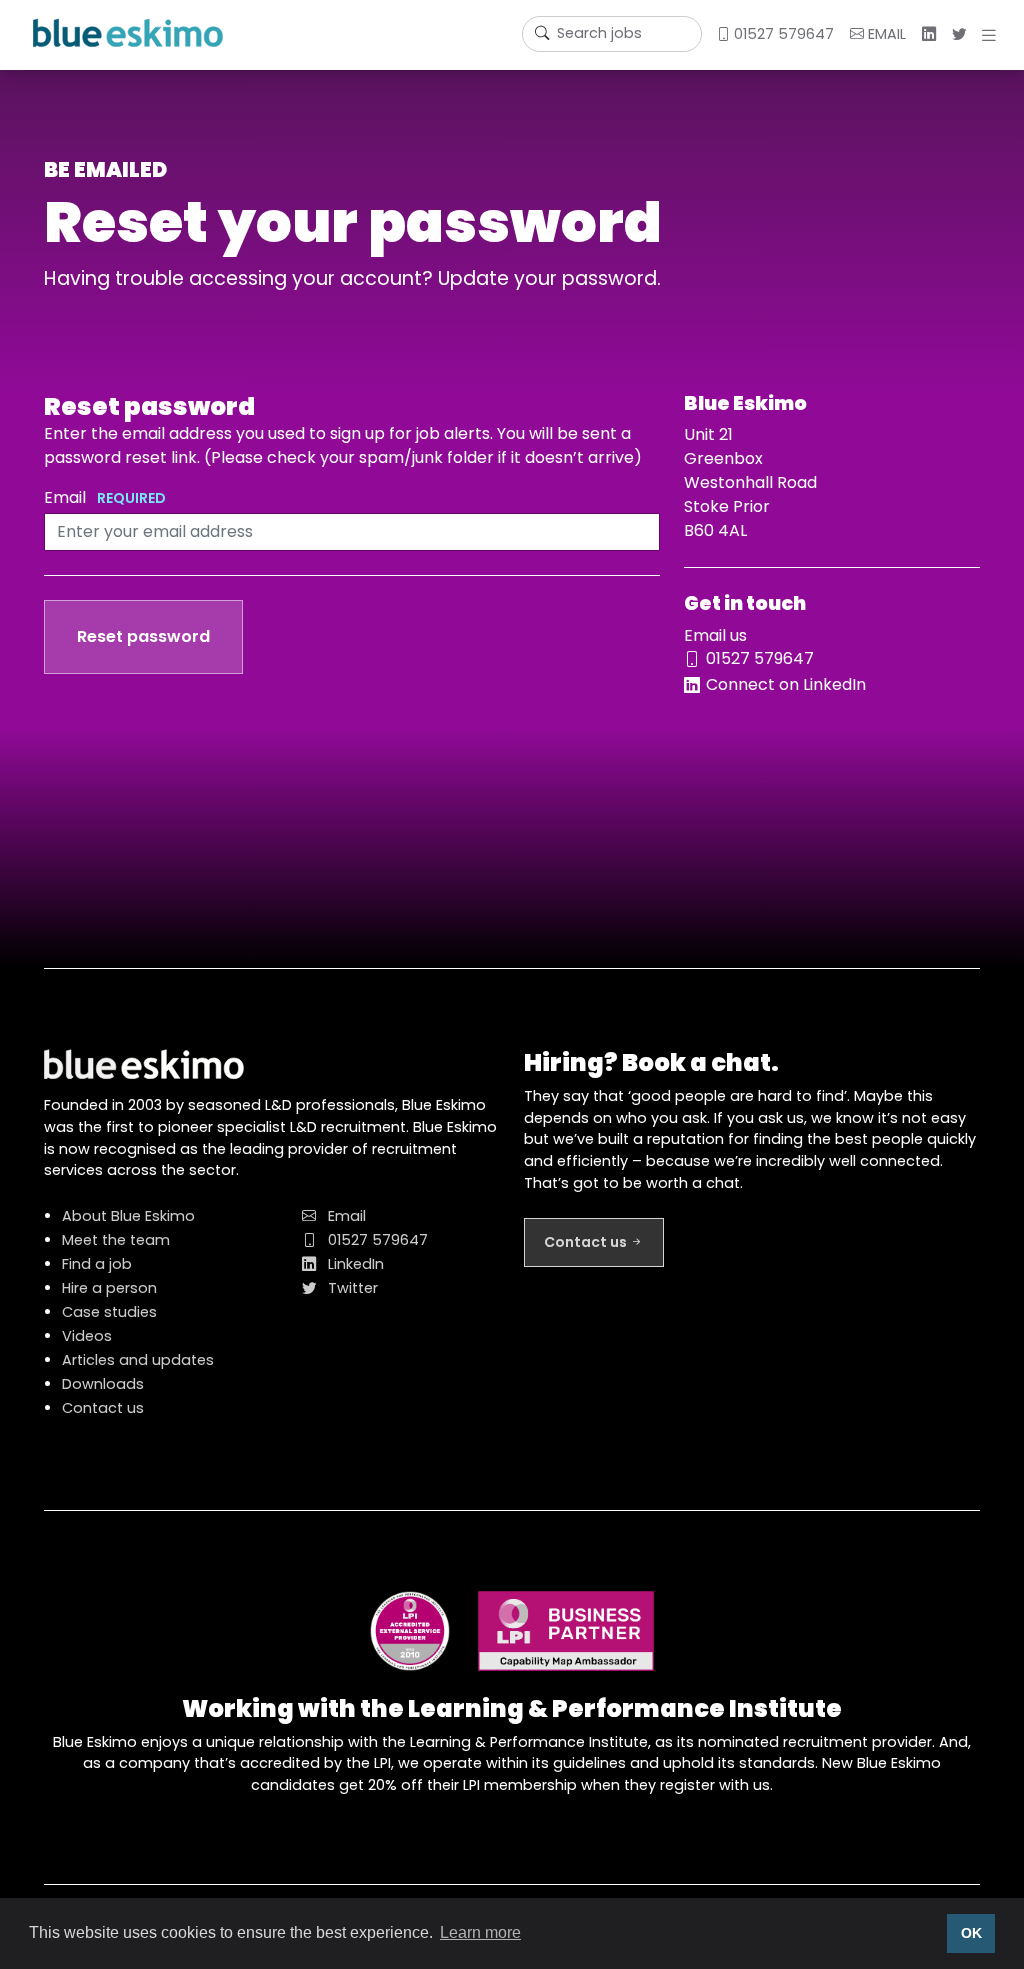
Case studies (109, 1312)
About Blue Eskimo (128, 1216)
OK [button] (971, 1933)
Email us (715, 635)
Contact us (103, 1408)
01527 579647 (782, 34)
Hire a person (109, 1288)
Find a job (97, 1264)
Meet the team (116, 1240)
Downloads (103, 1384)
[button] (993, 35)
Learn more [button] (480, 1932)
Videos (87, 1336)
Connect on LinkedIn (786, 684)
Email (105, 497)
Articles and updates (138, 1360)
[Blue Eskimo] (128, 33)
